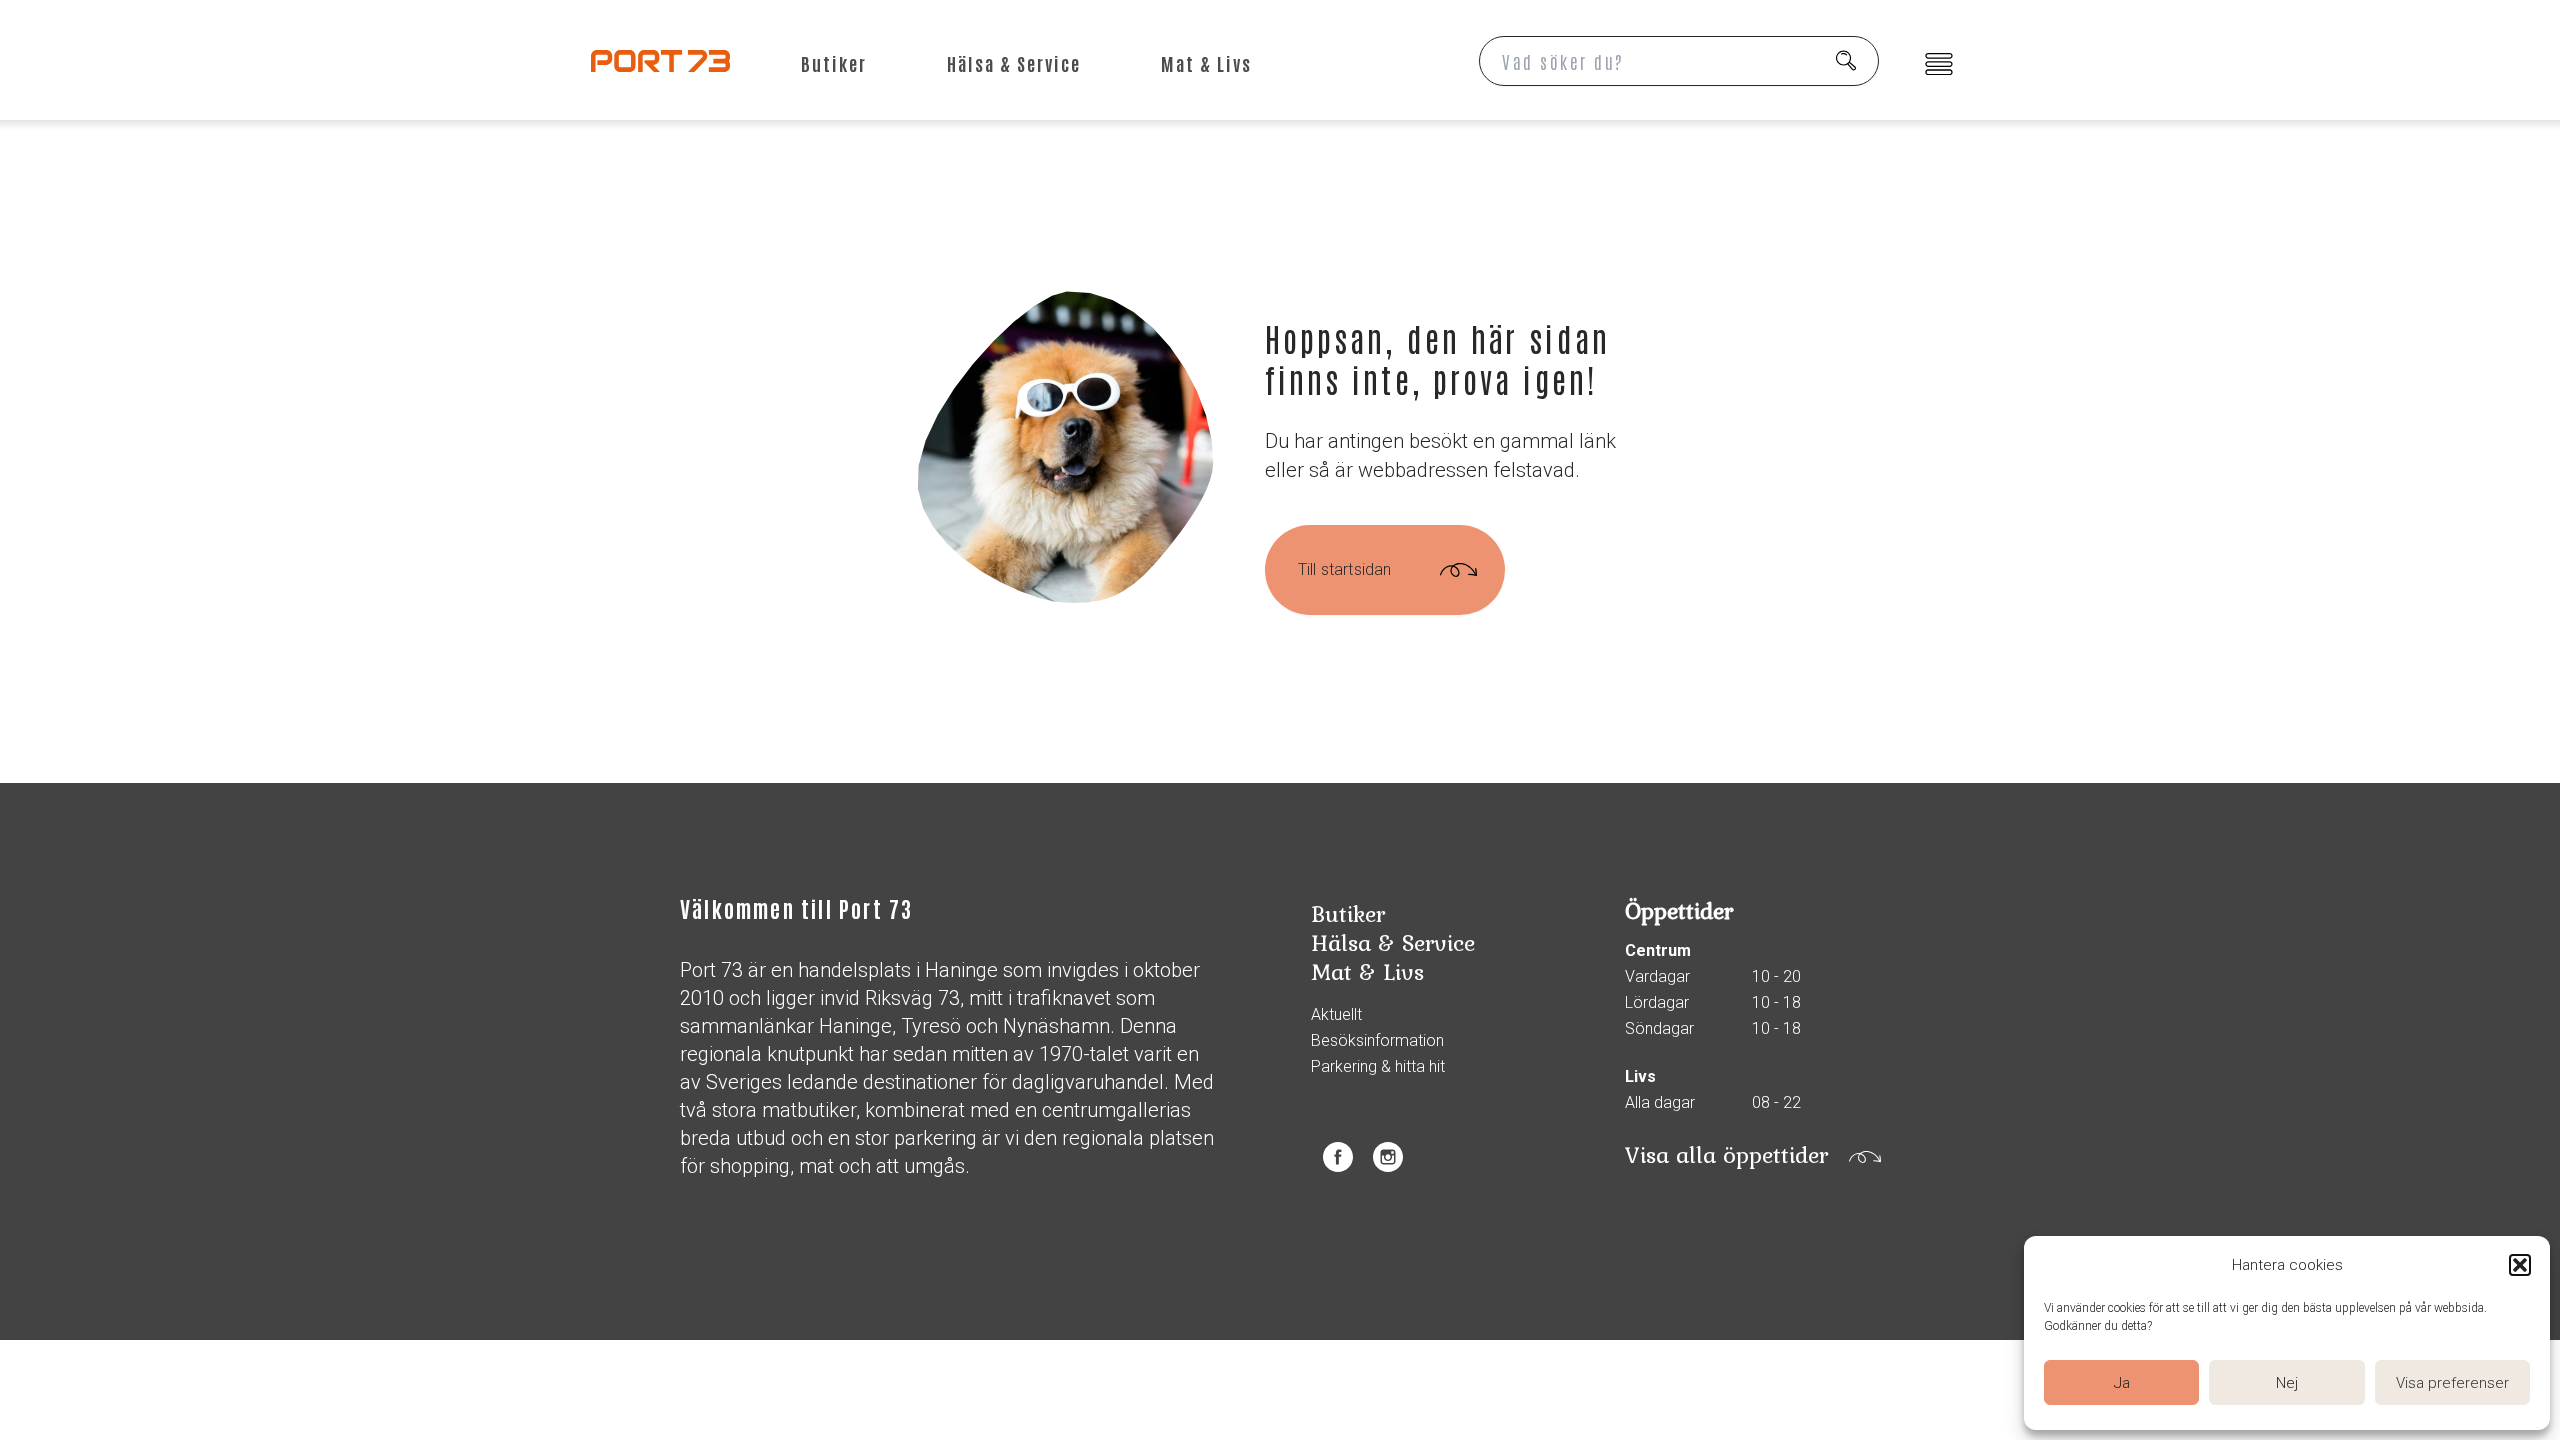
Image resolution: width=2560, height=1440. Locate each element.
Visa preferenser (2452, 1383)
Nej (2287, 1383)
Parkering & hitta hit (1378, 1067)
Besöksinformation (1377, 1041)
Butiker (834, 63)
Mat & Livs (1206, 63)
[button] (2520, 1265)
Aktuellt (1336, 1015)
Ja (2122, 1383)
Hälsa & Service (1014, 63)
